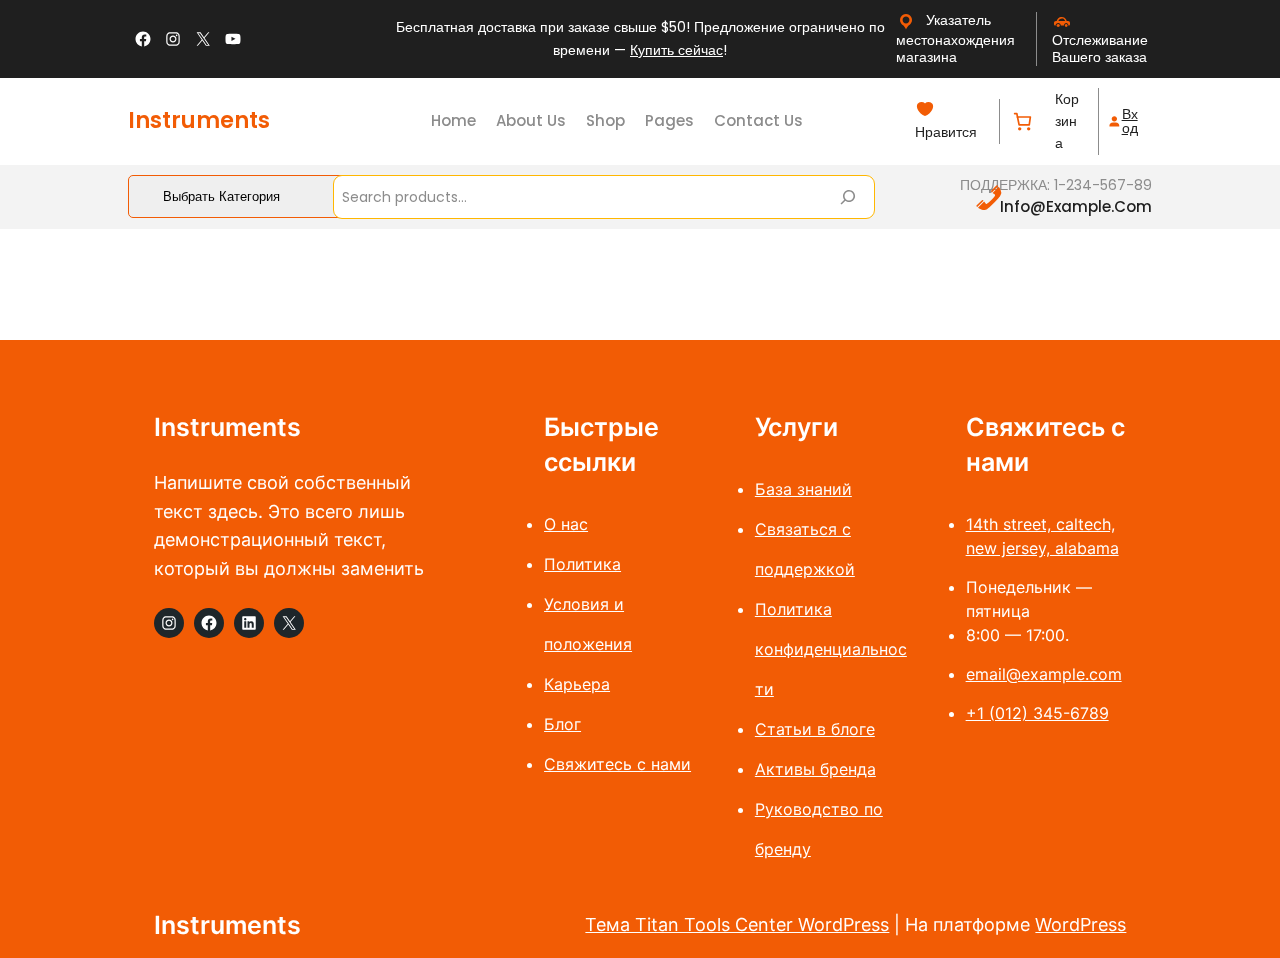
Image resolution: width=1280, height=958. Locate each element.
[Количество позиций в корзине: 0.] (1022, 121)
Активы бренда (815, 769)
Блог (562, 724)
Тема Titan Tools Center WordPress (737, 924)
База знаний (803, 489)
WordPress (1080, 924)
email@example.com (1044, 674)
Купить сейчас (676, 50)
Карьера (577, 684)
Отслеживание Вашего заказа (1100, 48)
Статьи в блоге (815, 729)
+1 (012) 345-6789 (1037, 713)
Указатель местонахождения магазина (955, 38)
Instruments (199, 120)
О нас (566, 524)
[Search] (848, 197)
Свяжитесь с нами (617, 764)
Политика (582, 564)
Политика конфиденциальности (831, 649)
